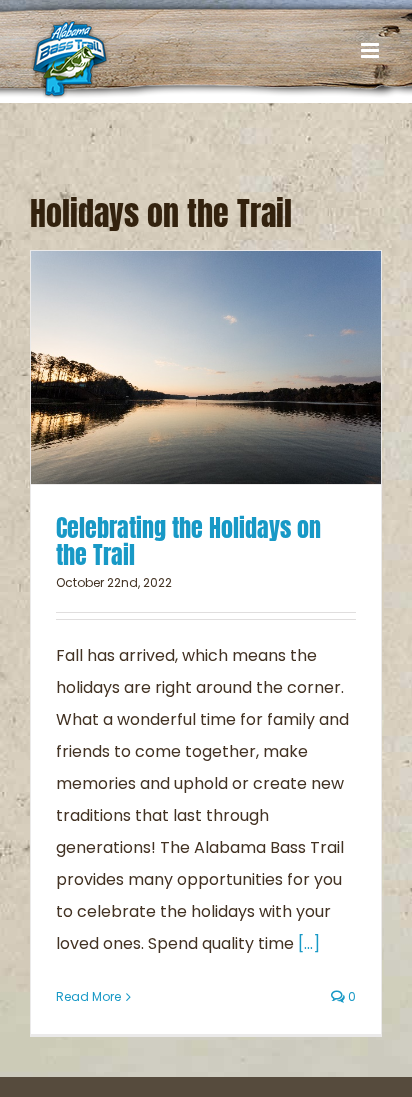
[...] (309, 943)
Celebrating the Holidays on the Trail (188, 541)
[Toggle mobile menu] (371, 50)
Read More (88, 996)
